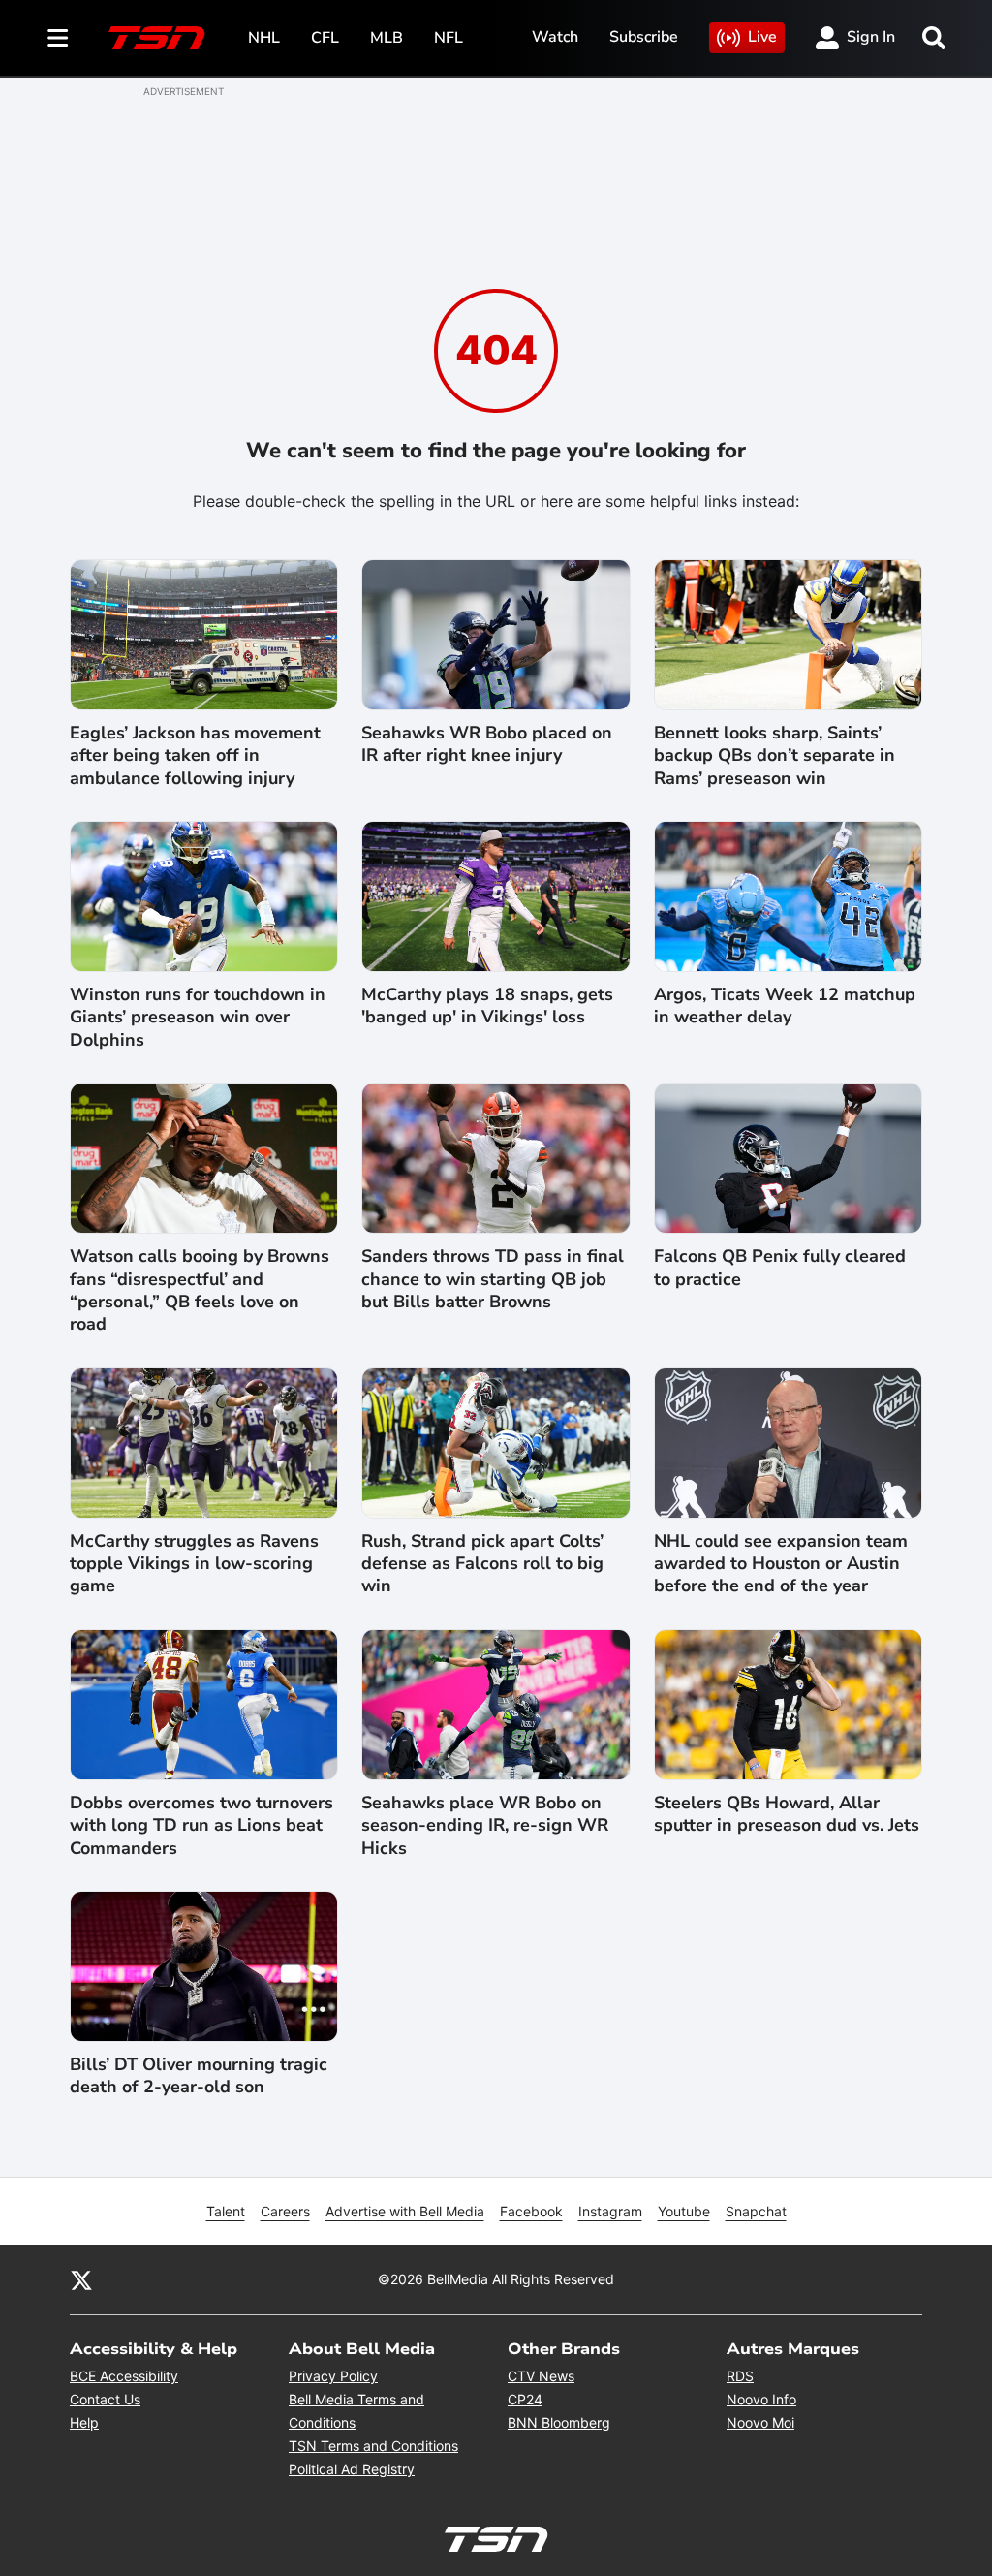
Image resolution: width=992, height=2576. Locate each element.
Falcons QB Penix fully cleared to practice (780, 1268)
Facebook (531, 2211)
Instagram (610, 2211)
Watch (555, 37)
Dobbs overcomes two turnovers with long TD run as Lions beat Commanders (201, 1826)
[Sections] (58, 38)
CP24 (525, 2399)
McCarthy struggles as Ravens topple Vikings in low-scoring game (194, 1564)
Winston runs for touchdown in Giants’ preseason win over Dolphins (198, 1018)
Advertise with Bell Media (405, 2211)
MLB (387, 38)
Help (84, 2422)
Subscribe (644, 37)
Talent (226, 2211)
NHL (264, 38)
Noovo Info (761, 2399)
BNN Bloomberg (559, 2422)
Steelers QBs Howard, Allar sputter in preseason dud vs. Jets (787, 1814)
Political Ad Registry (352, 2469)
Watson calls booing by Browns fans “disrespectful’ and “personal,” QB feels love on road (200, 1290)
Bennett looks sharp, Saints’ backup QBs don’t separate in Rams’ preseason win (775, 756)
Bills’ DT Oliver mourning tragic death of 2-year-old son (199, 2076)
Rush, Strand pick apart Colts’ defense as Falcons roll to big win (482, 1564)
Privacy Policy (333, 2376)
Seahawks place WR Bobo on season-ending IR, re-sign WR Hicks (485, 1826)
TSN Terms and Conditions (373, 2446)
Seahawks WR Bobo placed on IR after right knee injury (487, 744)
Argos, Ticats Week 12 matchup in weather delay (785, 1006)
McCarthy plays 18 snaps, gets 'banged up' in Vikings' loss (487, 1006)
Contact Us (105, 2399)
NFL (449, 38)
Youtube (684, 2211)
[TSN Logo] (157, 38)
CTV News (541, 2376)
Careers (285, 2211)
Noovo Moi (760, 2422)
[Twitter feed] (81, 2279)
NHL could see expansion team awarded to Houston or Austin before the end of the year (781, 1564)
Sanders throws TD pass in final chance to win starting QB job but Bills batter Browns (493, 1279)
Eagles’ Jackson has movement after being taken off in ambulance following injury (195, 756)
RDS (740, 2376)
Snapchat (756, 2211)
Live (762, 37)
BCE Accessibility (124, 2376)
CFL (325, 38)
